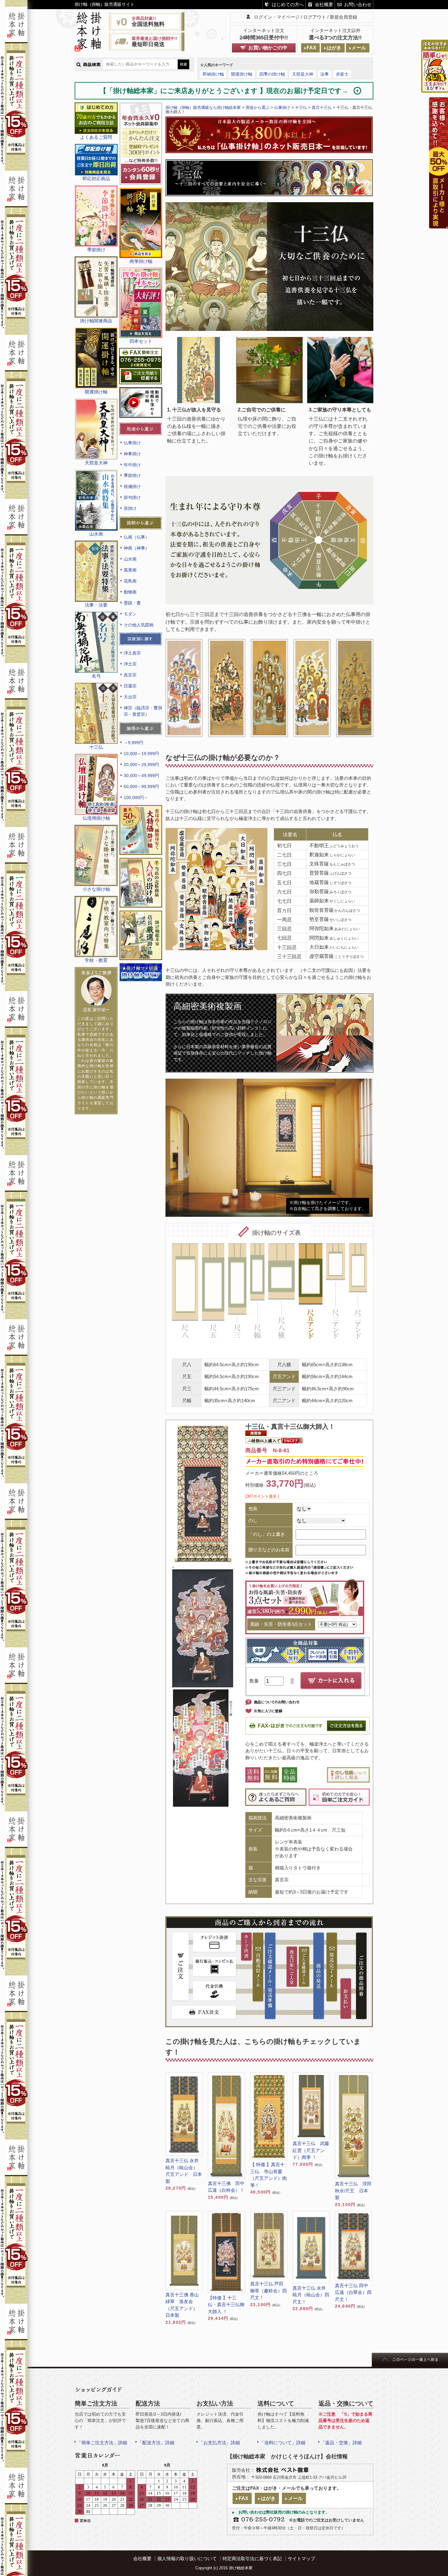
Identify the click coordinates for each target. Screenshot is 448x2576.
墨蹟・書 (132, 603)
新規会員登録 (343, 17)
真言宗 (130, 675)
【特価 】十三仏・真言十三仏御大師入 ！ (226, 2305)
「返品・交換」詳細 (341, 2443)
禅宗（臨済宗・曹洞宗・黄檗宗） (143, 711)
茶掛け (130, 508)
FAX (311, 48)
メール (359, 48)
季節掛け (132, 475)
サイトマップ (301, 2558)
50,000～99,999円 (141, 786)
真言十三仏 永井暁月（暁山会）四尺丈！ (311, 2295)
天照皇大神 (303, 74)
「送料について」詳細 (283, 2443)
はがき (334, 48)
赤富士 (342, 74)
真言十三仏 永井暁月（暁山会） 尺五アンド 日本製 (184, 2171)
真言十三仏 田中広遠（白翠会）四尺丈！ (353, 2292)
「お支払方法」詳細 (219, 2443)
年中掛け (132, 465)
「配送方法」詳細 (156, 2443)
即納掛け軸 (213, 74)
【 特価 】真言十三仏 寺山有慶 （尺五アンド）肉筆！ (268, 2175)
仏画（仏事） (137, 537)
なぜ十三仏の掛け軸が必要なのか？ (223, 758)
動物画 (130, 592)
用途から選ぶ (258, 107)
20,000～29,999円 (141, 765)
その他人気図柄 (139, 625)
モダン (130, 614)
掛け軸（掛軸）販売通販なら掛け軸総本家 (203, 107)
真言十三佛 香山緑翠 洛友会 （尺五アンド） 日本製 (184, 2305)
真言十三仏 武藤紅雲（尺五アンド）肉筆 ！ (311, 2150)
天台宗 (130, 697)
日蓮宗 (130, 686)
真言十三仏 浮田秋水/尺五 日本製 (353, 2191)
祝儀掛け (132, 486)
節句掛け (132, 497)
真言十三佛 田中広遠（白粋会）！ (226, 2187)
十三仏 (301, 107)
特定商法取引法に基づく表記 (252, 2558)
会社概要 (324, 4)
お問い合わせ (358, 4)
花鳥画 (130, 581)
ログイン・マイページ (277, 17)
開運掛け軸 (242, 74)
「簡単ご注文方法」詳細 (102, 2443)
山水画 (130, 559)
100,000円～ (136, 797)
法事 (325, 74)
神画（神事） (137, 548)
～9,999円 (133, 743)
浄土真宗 (132, 653)
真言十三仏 (322, 107)
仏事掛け (132, 443)
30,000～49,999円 (141, 776)
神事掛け (132, 454)
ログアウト (315, 17)
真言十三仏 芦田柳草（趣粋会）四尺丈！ (268, 2291)
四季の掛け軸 (272, 74)
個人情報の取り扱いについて (187, 2558)
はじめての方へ (288, 4)
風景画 (130, 570)
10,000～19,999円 (141, 754)
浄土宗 (130, 664)
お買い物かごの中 (268, 48)
